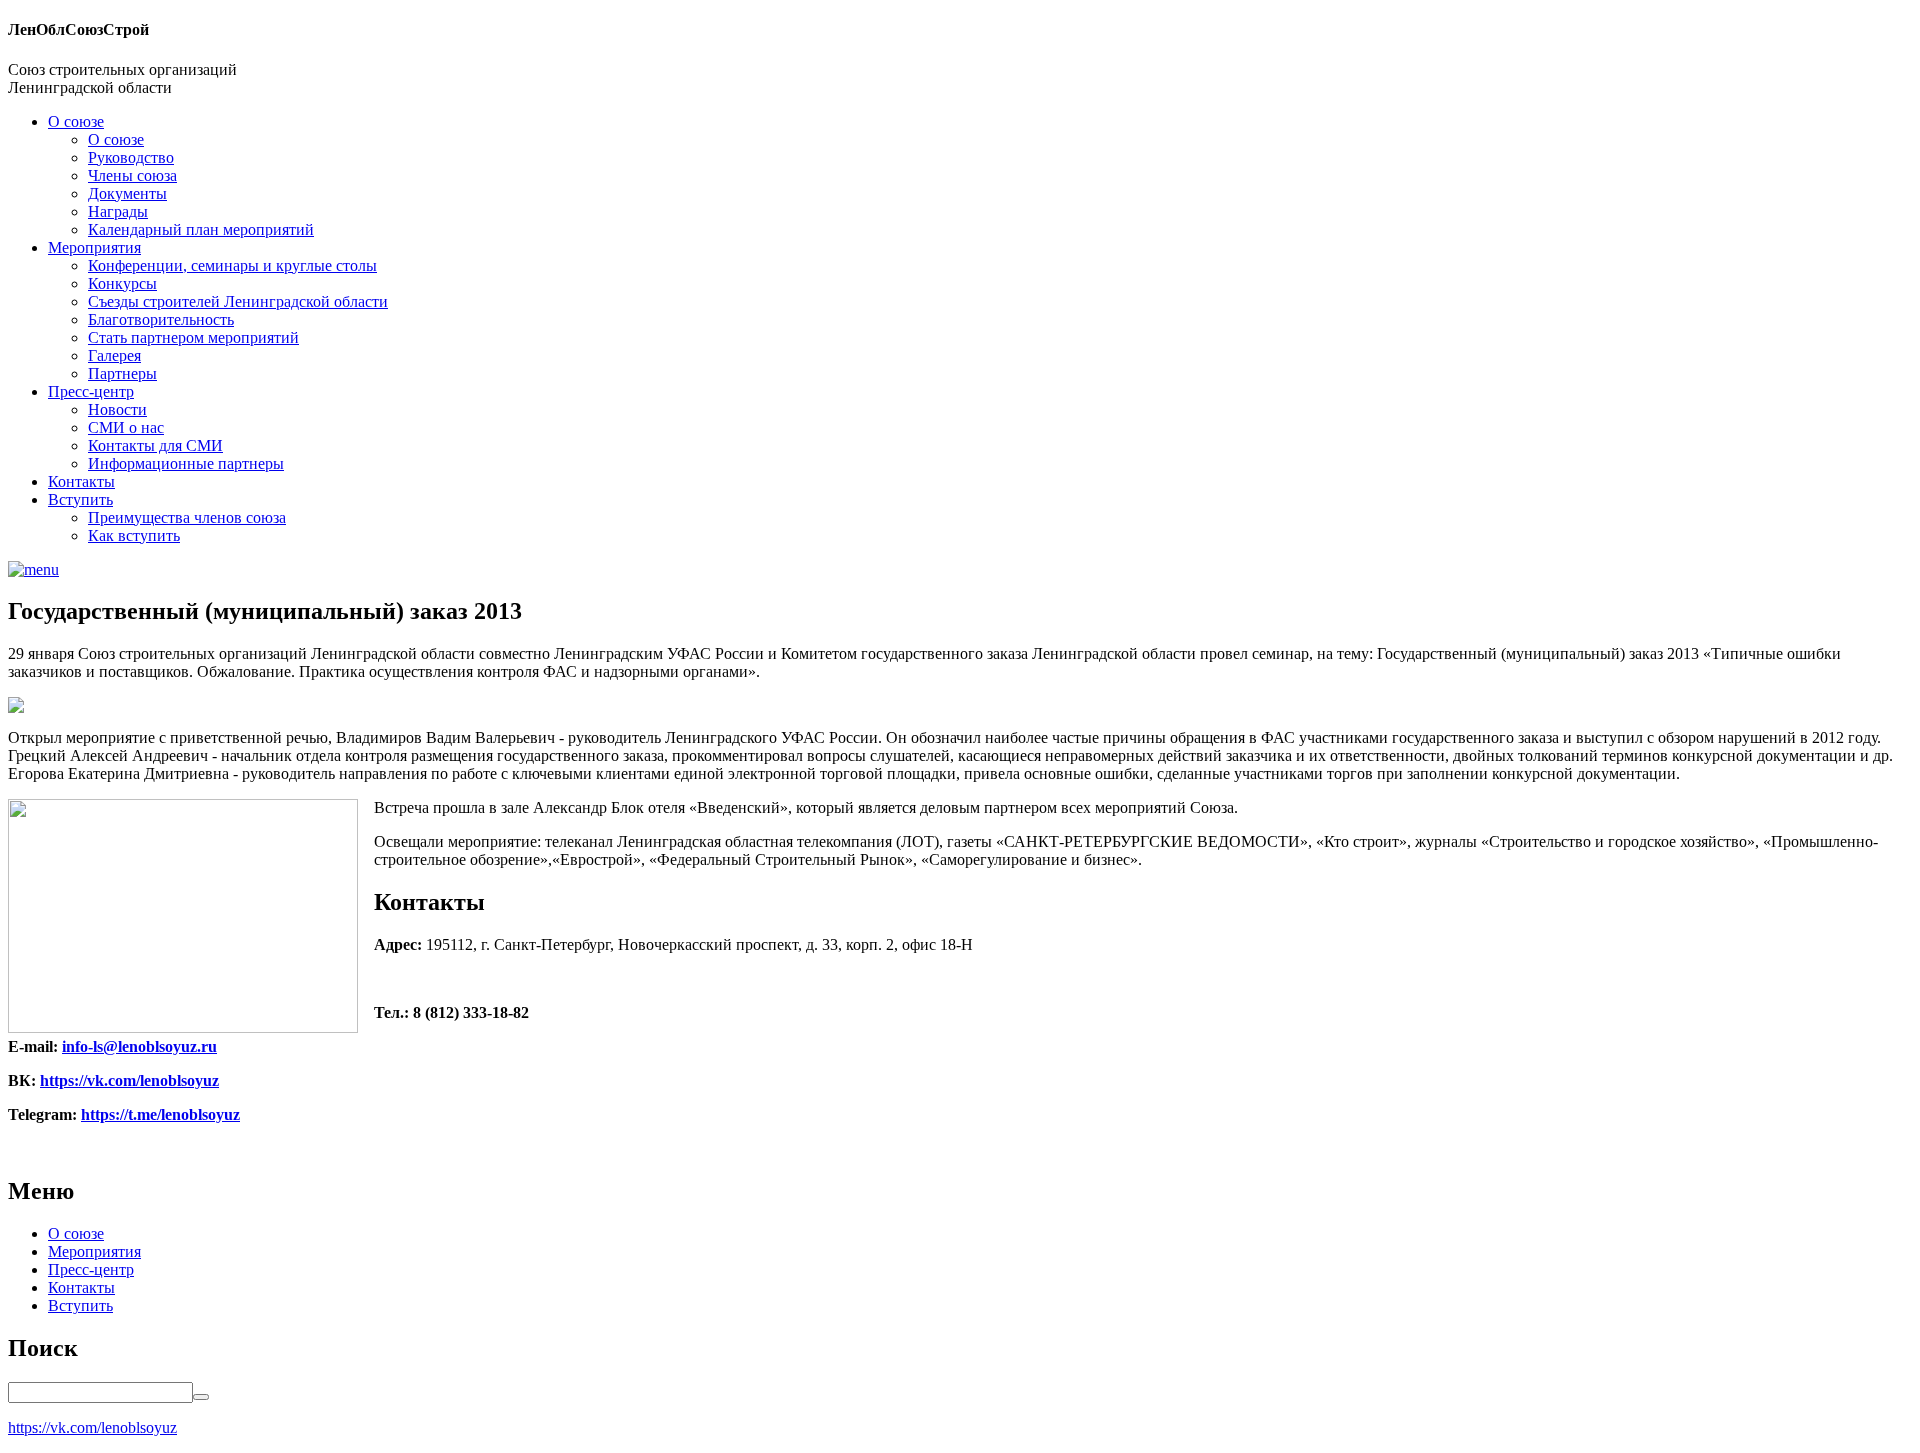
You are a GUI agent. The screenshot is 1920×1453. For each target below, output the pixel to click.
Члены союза (132, 175)
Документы (127, 193)
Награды (118, 211)
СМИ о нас (126, 427)
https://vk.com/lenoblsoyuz (129, 1080)
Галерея (114, 355)
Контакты (81, 481)
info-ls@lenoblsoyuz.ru (139, 1046)
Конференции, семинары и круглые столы (232, 265)
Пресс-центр (91, 391)
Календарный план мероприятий (201, 229)
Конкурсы (122, 283)
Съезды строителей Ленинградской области (238, 301)
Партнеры (122, 373)
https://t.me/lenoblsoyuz (160, 1114)
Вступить (80, 499)
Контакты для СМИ (155, 445)
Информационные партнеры (186, 463)
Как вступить (134, 535)
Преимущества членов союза (187, 517)
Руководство (131, 157)
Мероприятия (94, 247)
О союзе (76, 121)
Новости (117, 409)
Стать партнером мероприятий (193, 337)
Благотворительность (161, 319)
